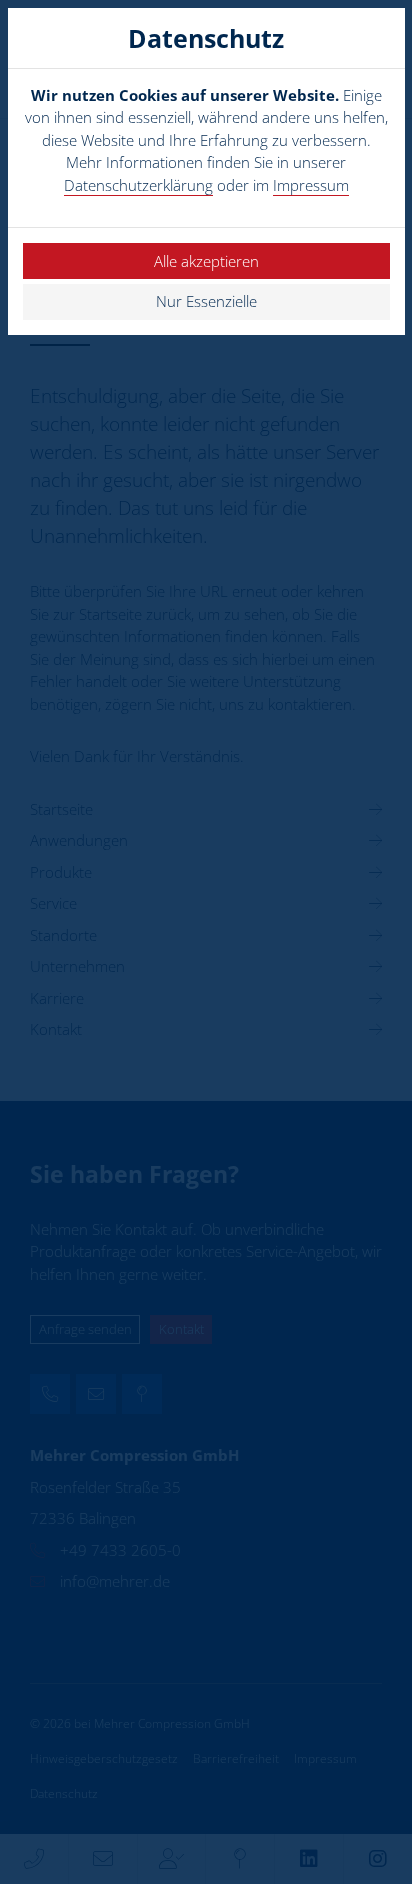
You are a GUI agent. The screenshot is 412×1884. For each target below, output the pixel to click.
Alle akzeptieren (206, 261)
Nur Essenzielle (206, 301)
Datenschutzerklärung (138, 185)
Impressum (311, 185)
